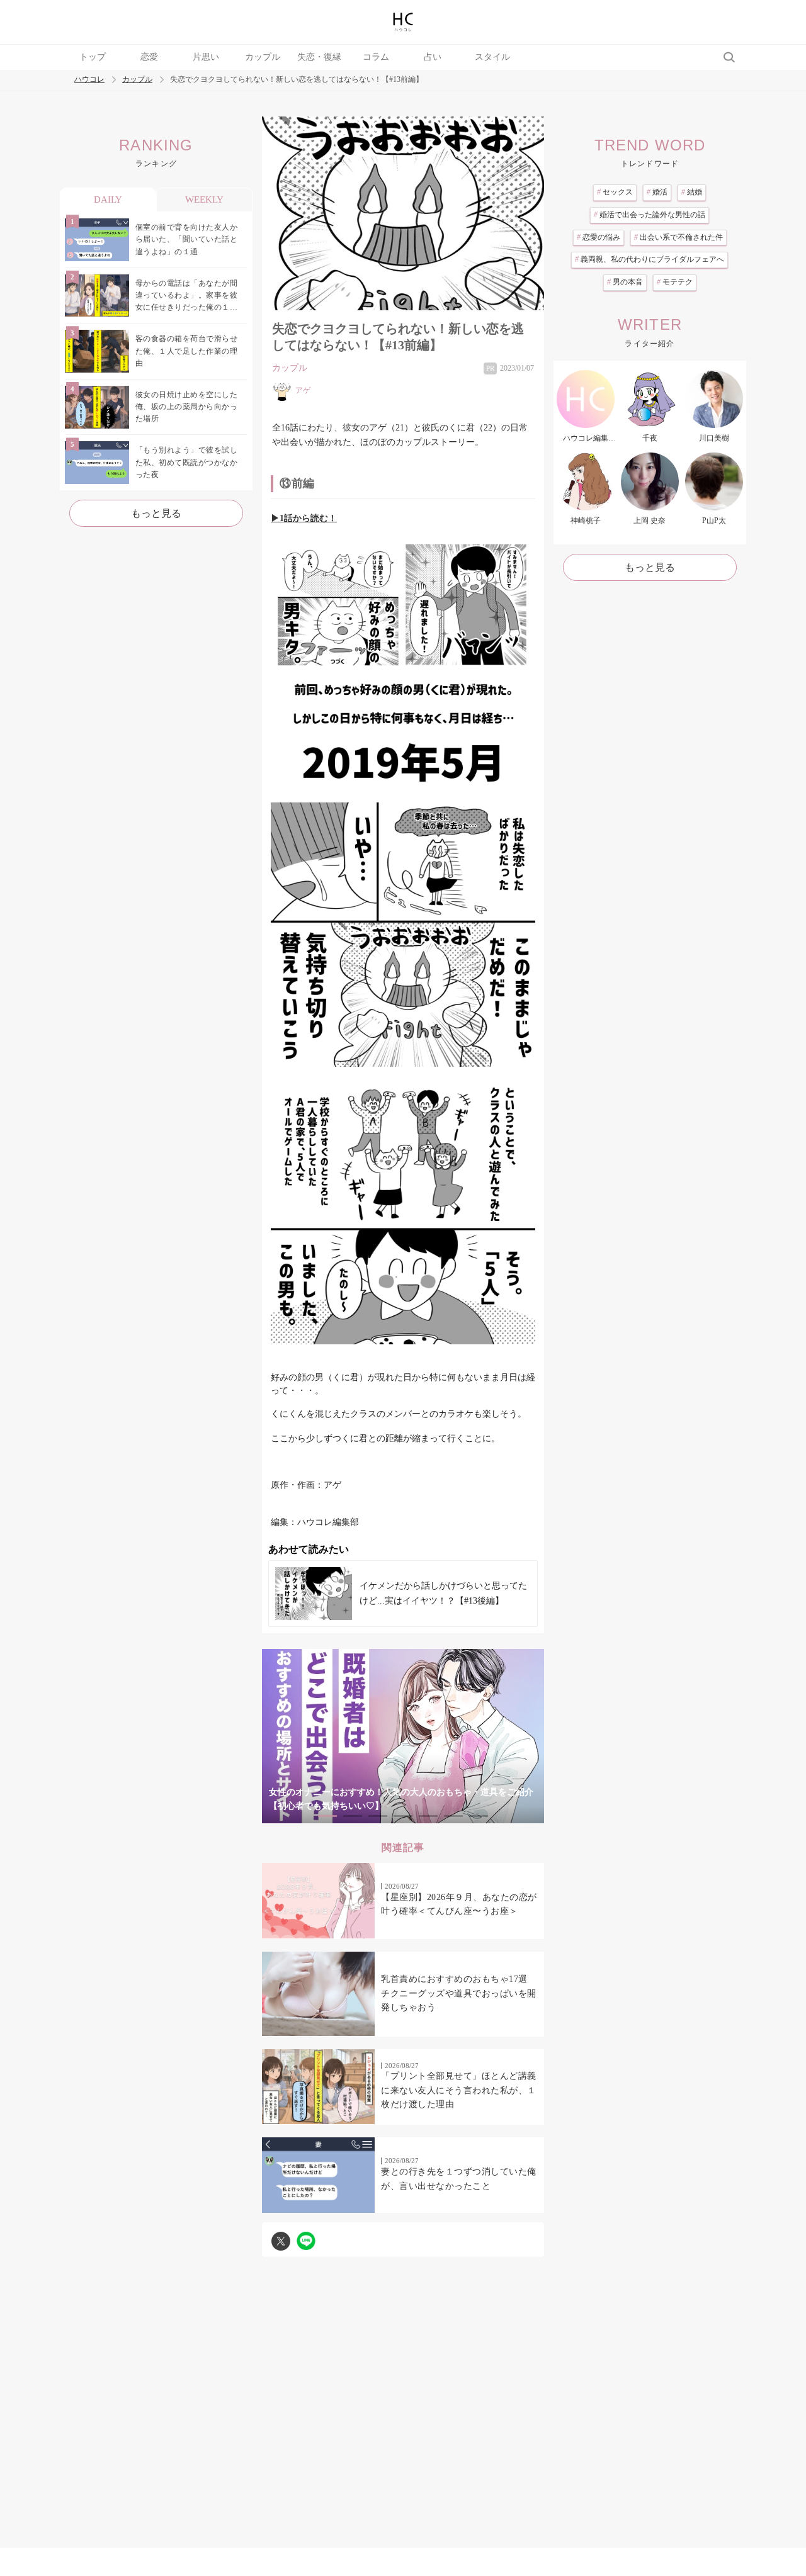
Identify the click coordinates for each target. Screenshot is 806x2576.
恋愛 (149, 57)
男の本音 (625, 282)
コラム (376, 57)
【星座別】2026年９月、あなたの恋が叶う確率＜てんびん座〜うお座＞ (459, 1904)
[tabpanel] (403, 1736)
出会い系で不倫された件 (678, 237)
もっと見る (156, 513)
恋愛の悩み (599, 237)
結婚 (692, 192)
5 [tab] (428, 1816)
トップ (93, 57)
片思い (206, 57)
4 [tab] (403, 1816)
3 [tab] (378, 1816)
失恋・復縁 (319, 57)
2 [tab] (353, 1816)
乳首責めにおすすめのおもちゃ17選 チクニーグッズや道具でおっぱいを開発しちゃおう (459, 1993)
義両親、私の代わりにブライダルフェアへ (650, 259)
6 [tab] (453, 1816)
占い (433, 57)
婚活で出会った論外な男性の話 (650, 215)
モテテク (675, 282)
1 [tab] (327, 1816)
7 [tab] (479, 1816)
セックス (615, 192)
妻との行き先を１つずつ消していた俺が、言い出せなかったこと (459, 2179)
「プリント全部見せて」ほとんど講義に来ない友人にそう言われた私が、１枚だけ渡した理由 (459, 2090)
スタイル (492, 57)
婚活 (657, 192)
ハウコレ (89, 80)
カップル (263, 57)
